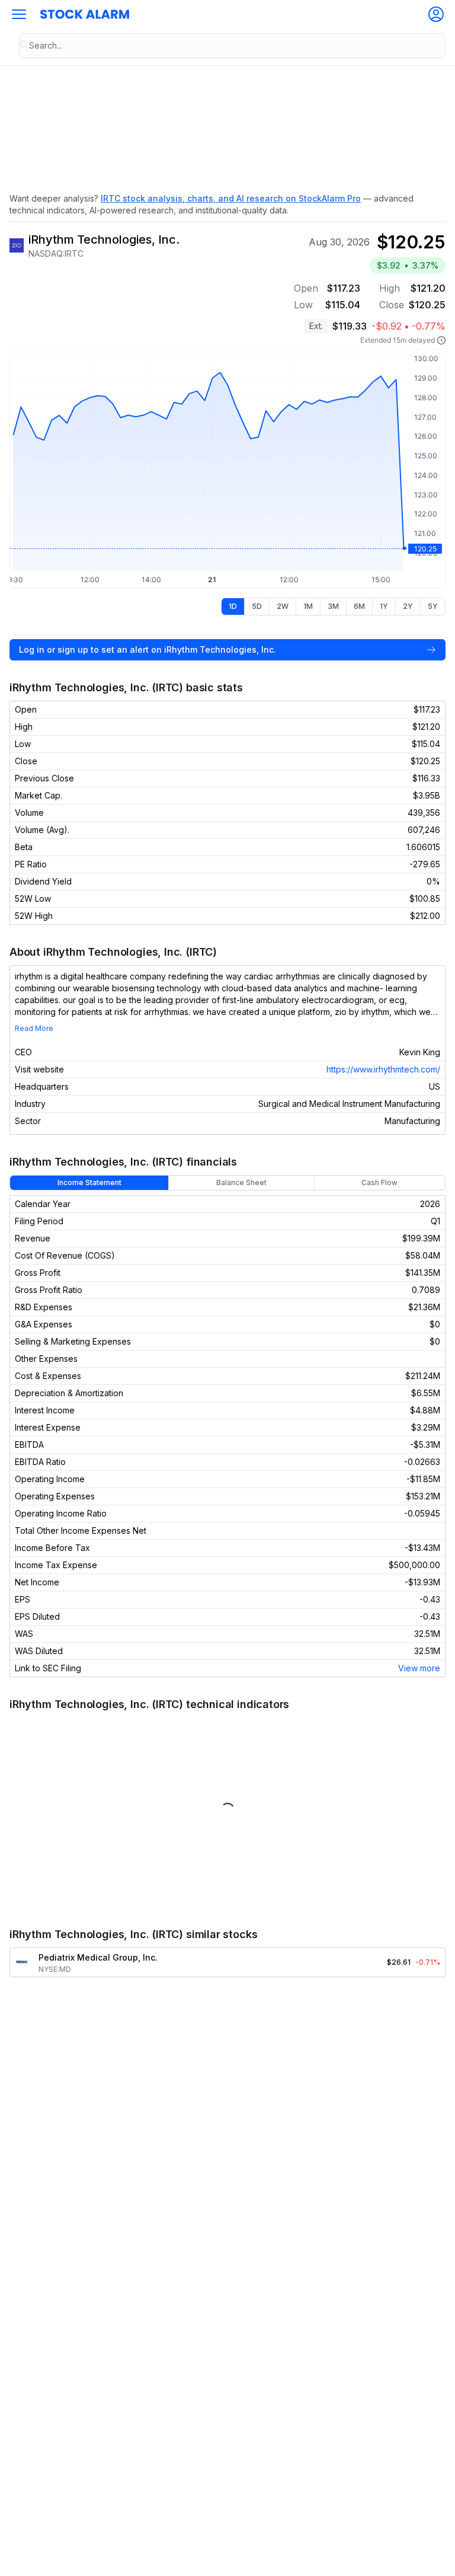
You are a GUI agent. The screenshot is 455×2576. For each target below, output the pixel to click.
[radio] (233, 607)
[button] (19, 14)
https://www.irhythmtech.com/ (383, 1069)
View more (419, 1668)
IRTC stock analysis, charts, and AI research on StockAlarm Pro (231, 198)
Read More (34, 1028)
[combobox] (232, 46)
